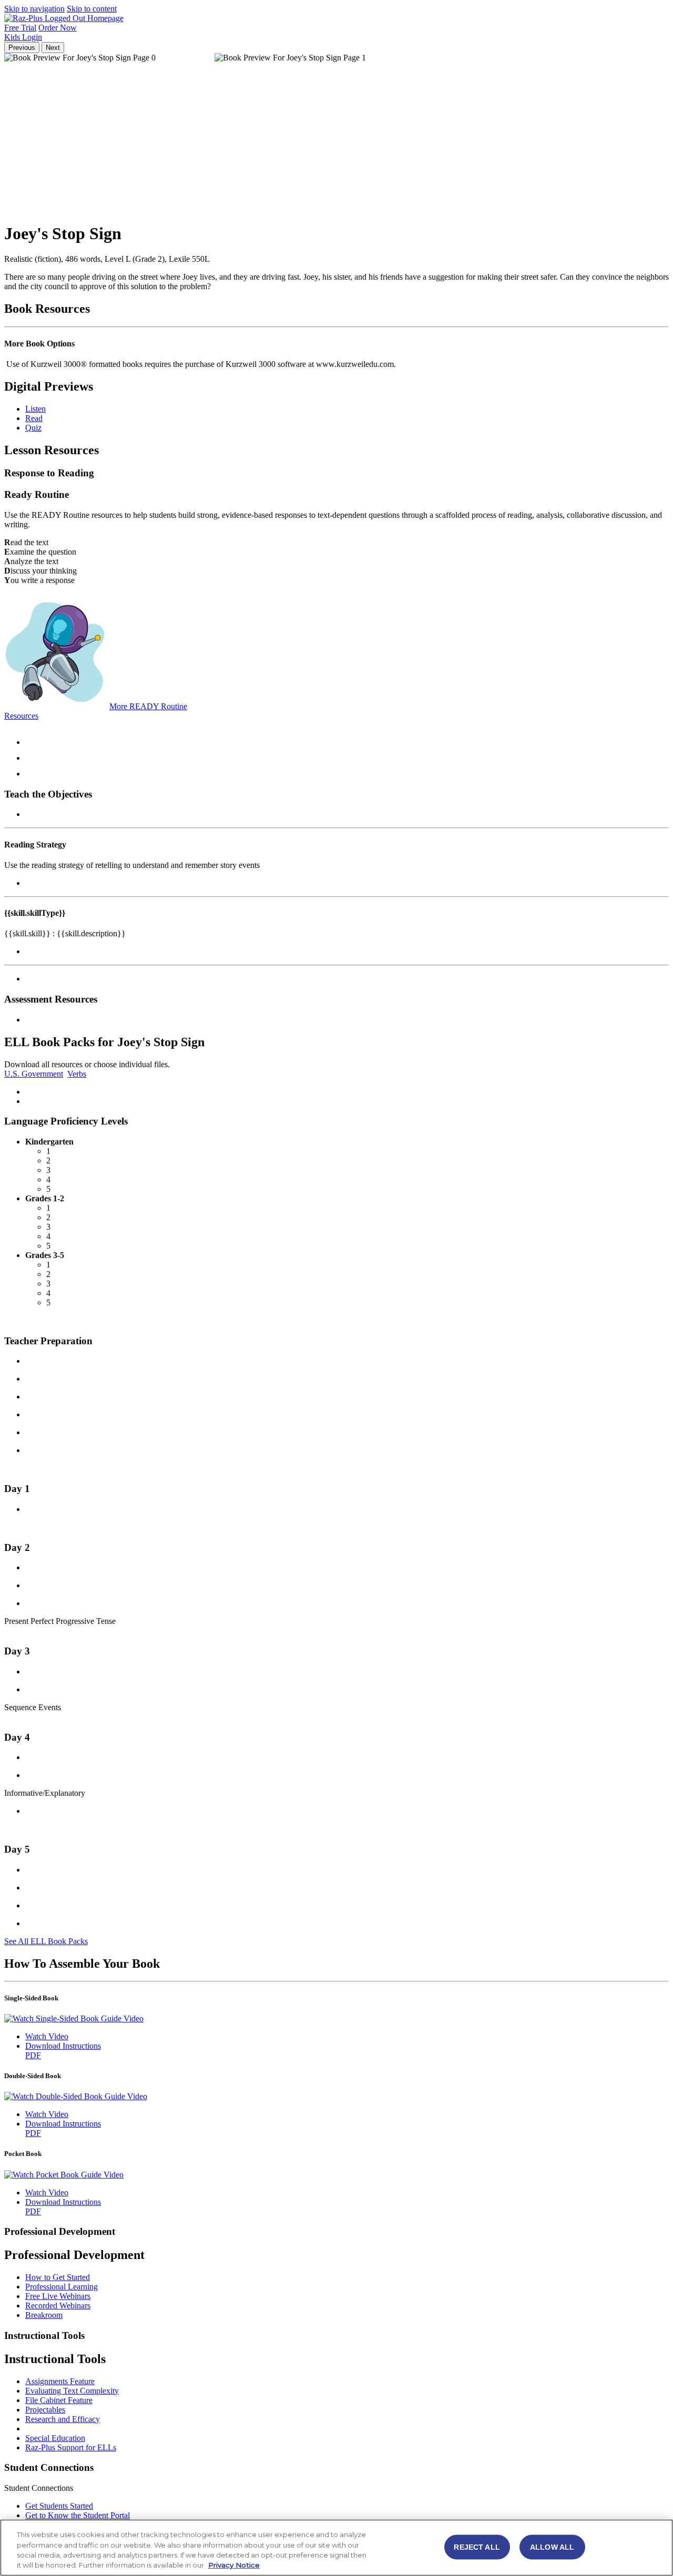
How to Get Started (58, 2277)
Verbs (77, 1074)
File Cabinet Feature (59, 2400)
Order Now (58, 28)
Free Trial (20, 28)
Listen (35, 409)
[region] (336, 2548)
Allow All (552, 2547)
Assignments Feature (60, 2381)
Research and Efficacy (63, 2419)
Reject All (477, 2547)
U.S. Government (34, 1074)
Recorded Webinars (58, 2306)
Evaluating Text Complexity (72, 2391)
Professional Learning (62, 2287)
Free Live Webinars (58, 2296)
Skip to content (92, 9)
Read (34, 418)
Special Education (55, 2438)
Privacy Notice (234, 2565)
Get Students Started (59, 2506)
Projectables (45, 2410)
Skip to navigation (34, 9)
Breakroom (44, 2315)
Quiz (33, 428)
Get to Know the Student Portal (78, 2515)
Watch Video (47, 2036)
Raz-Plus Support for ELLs (71, 2447)
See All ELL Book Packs (46, 1941)
